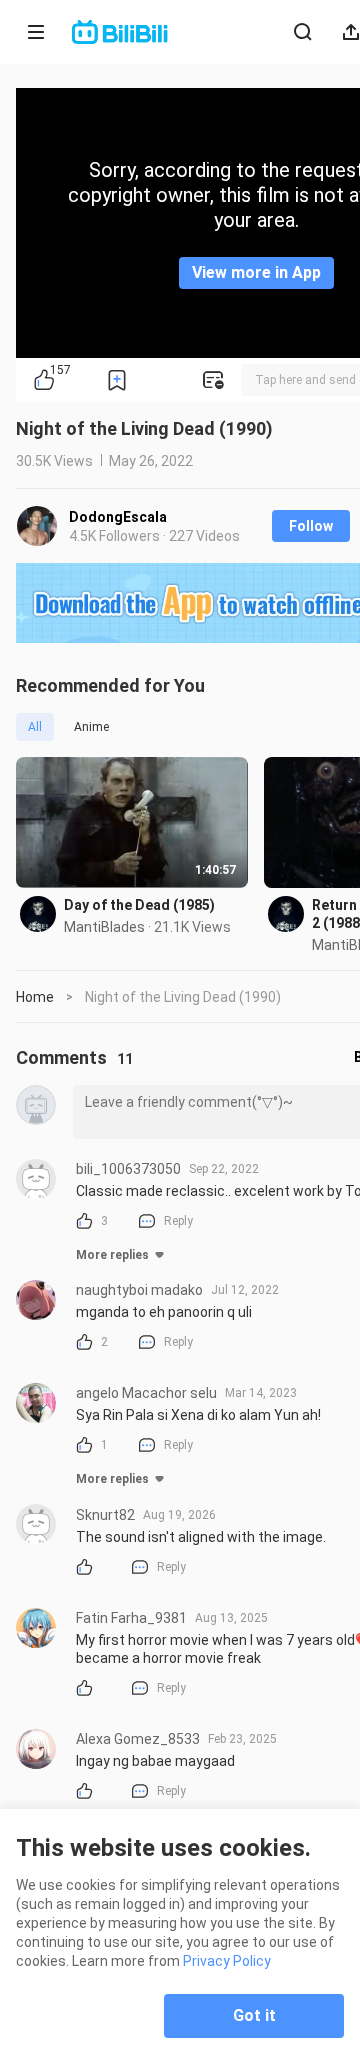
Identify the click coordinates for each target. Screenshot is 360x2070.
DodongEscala (118, 517)
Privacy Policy (227, 1961)
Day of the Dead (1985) (139, 905)
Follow (311, 526)
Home (35, 997)
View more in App (256, 272)
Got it (254, 2015)
